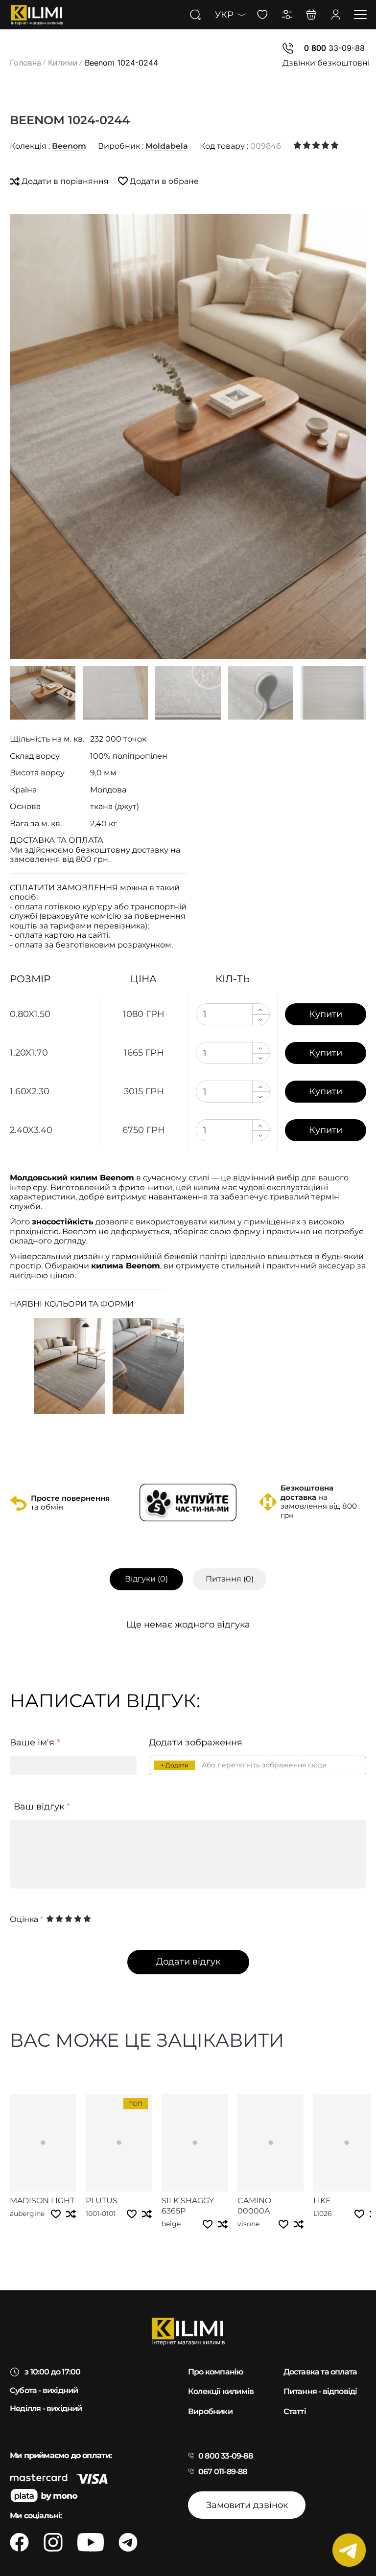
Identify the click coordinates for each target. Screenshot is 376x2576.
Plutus (102, 2201)
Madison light (42, 2201)
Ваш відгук (42, 1807)
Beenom (69, 146)
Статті (295, 2411)
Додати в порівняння (65, 181)
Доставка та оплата (320, 2372)
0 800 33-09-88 (225, 2456)
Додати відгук (188, 1962)
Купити (326, 1014)
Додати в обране (163, 181)
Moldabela (167, 146)
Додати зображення (196, 1743)
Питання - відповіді (320, 2391)
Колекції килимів (221, 2391)
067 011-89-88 (223, 2472)
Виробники (210, 2411)
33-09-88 (334, 48)
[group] (188, 436)
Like (322, 2201)
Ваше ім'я (35, 1743)
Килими (63, 63)
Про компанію (215, 2372)
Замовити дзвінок (247, 2505)
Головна (25, 63)
